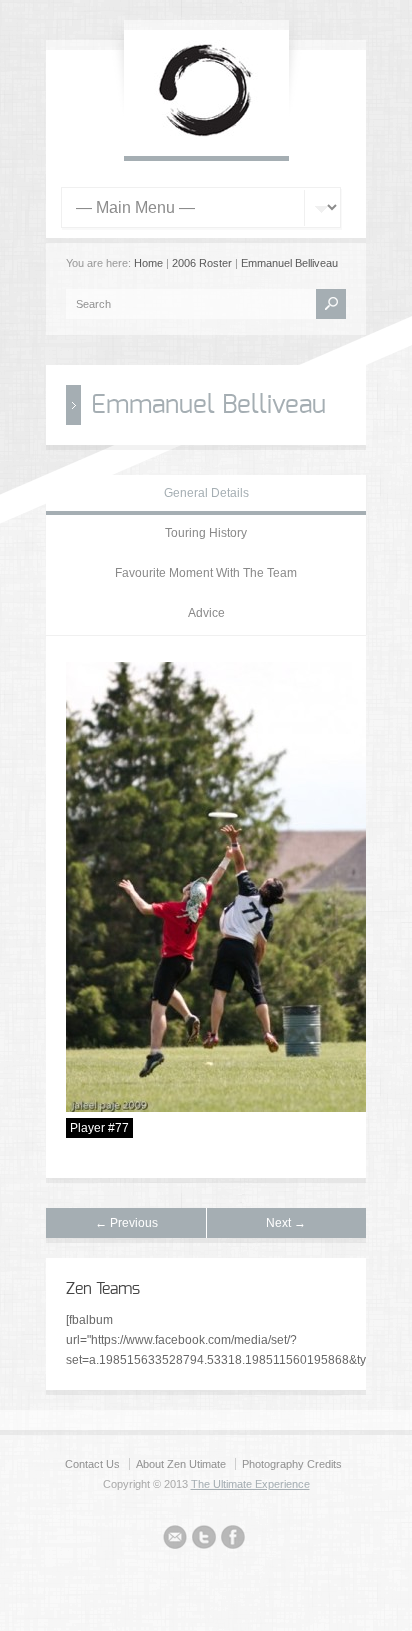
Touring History (206, 533)
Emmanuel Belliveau (289, 263)
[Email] (175, 1540)
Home (148, 263)
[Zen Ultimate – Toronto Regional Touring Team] (206, 136)
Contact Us (92, 1464)
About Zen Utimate (181, 1464)
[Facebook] (233, 1540)
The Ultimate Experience (250, 1484)
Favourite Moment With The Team (206, 573)
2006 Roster (202, 263)
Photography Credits (292, 1464)
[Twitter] (204, 1540)
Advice (206, 613)
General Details (206, 493)
